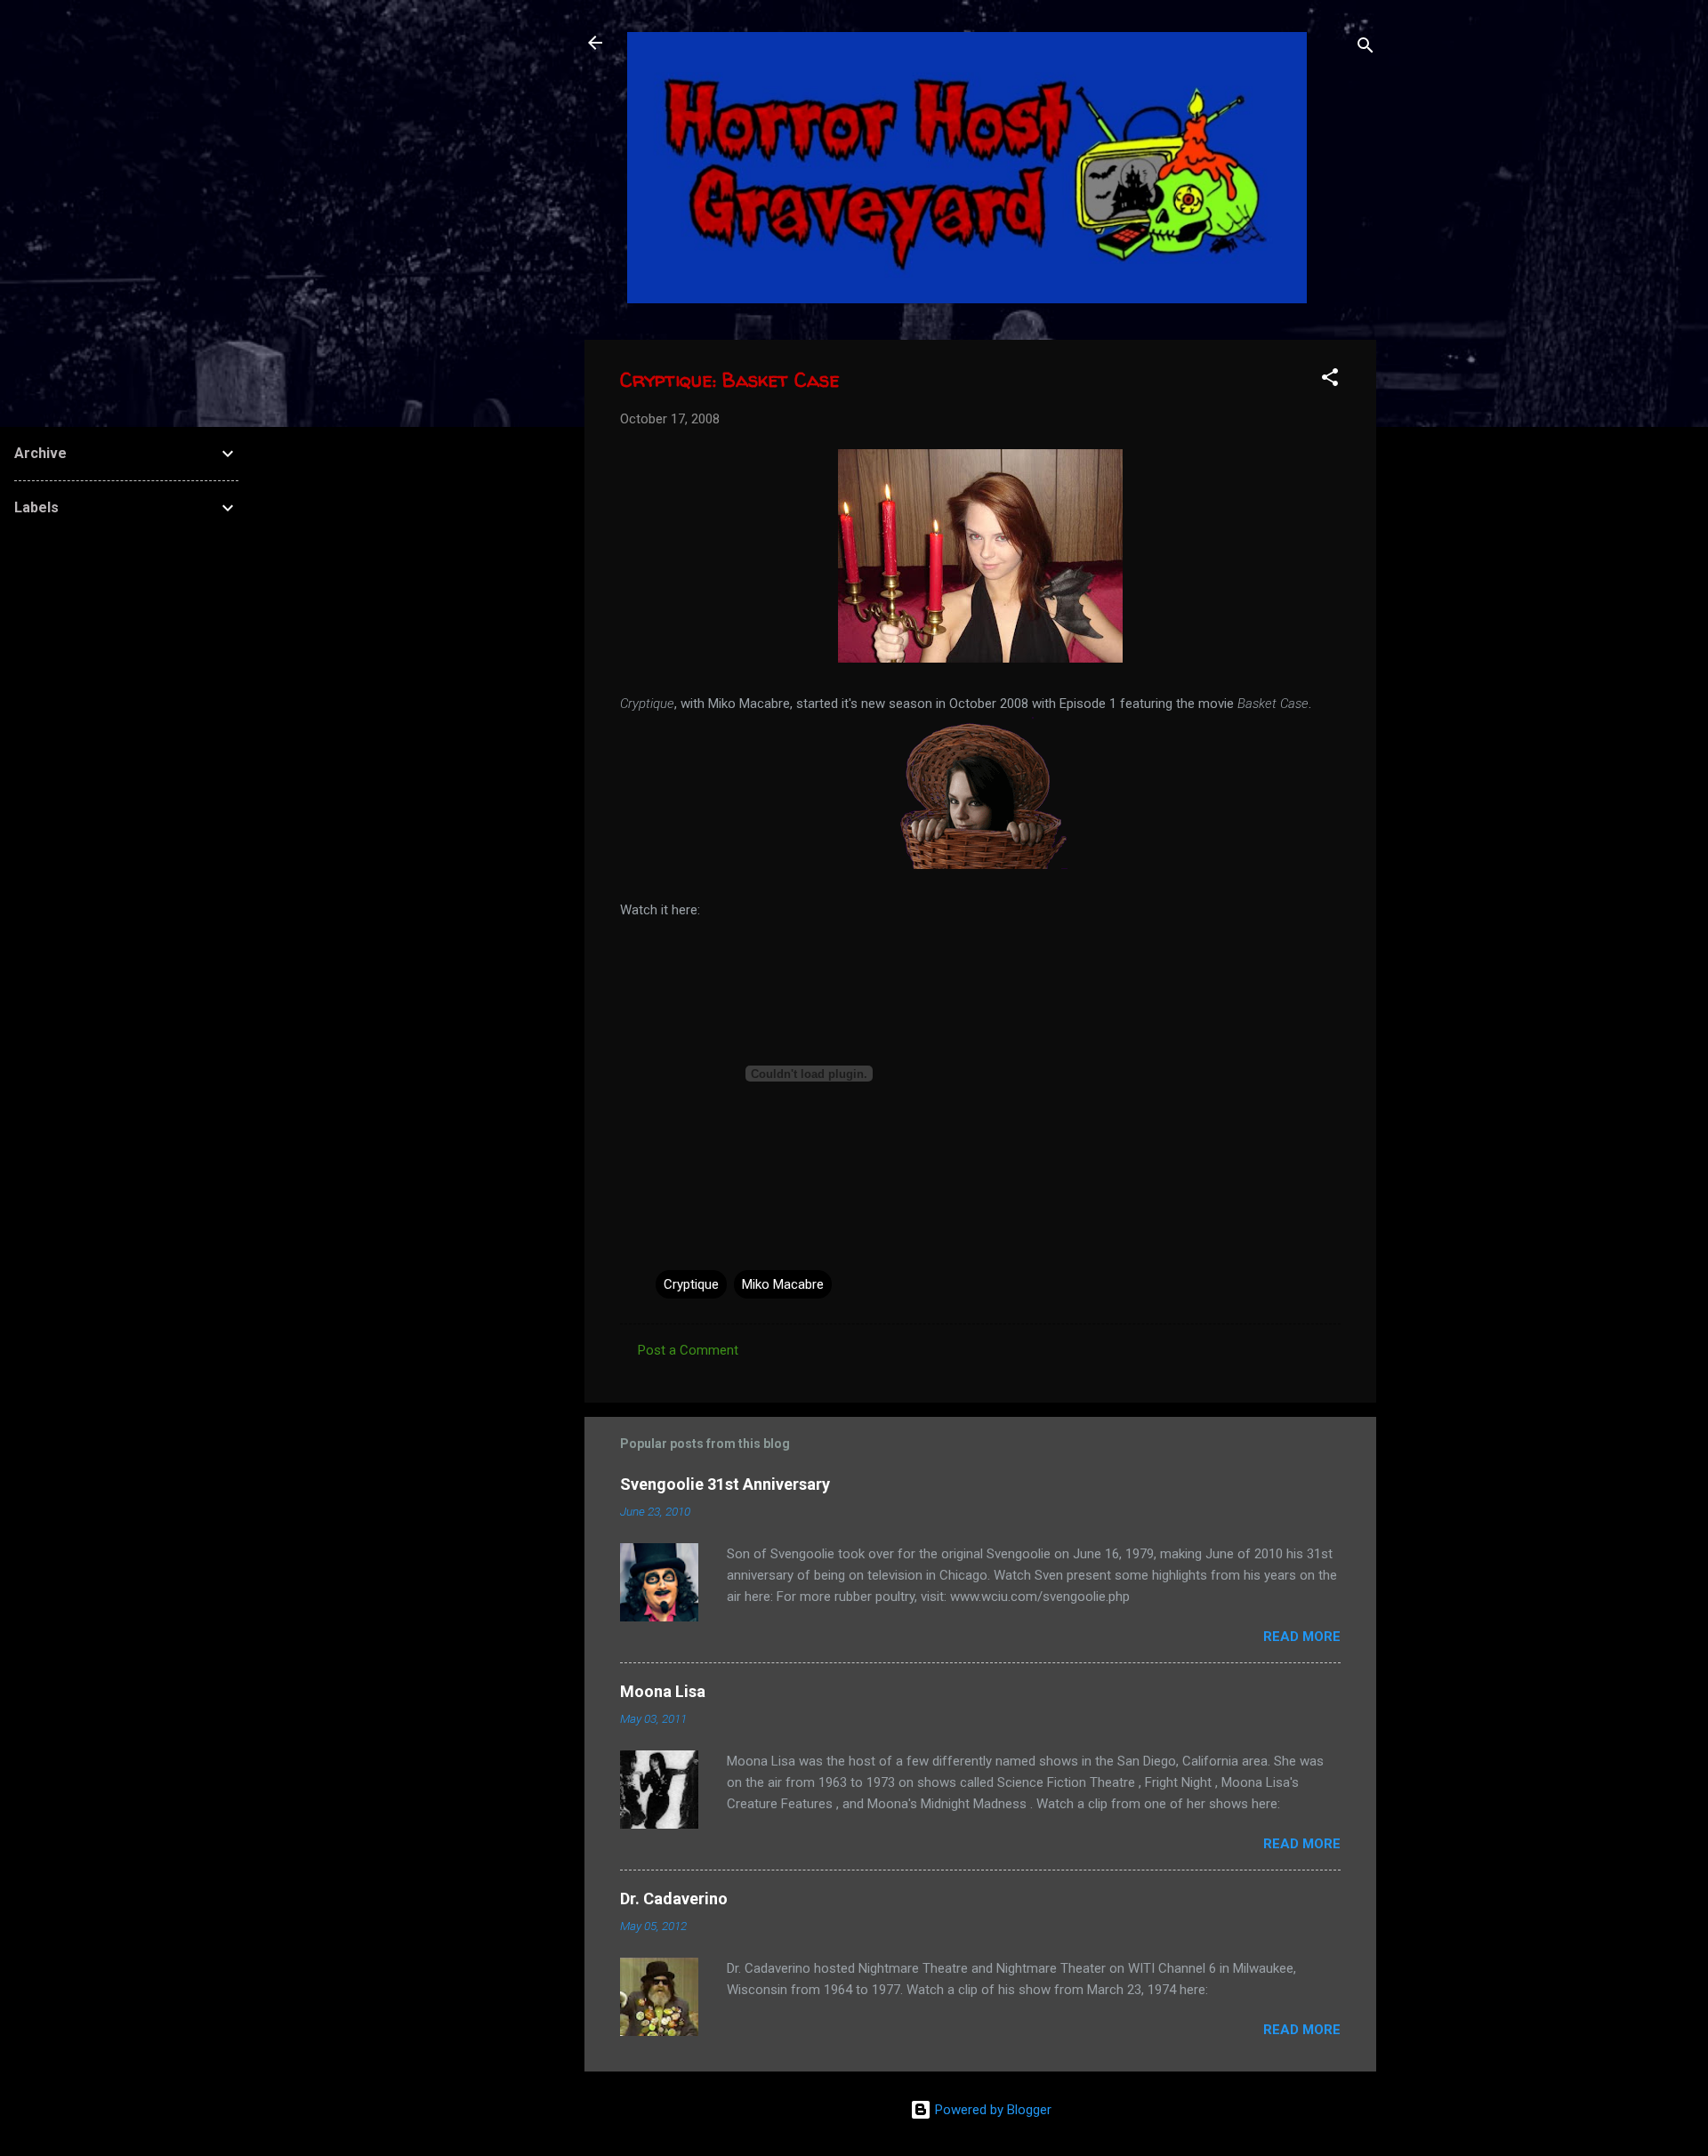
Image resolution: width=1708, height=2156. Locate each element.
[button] (1330, 380)
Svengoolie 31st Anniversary (725, 1484)
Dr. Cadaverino (674, 1899)
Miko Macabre (783, 1284)
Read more (1302, 1637)
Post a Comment (688, 1350)
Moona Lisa (663, 1691)
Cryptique (691, 1284)
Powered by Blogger (991, 2110)
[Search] (1366, 48)
